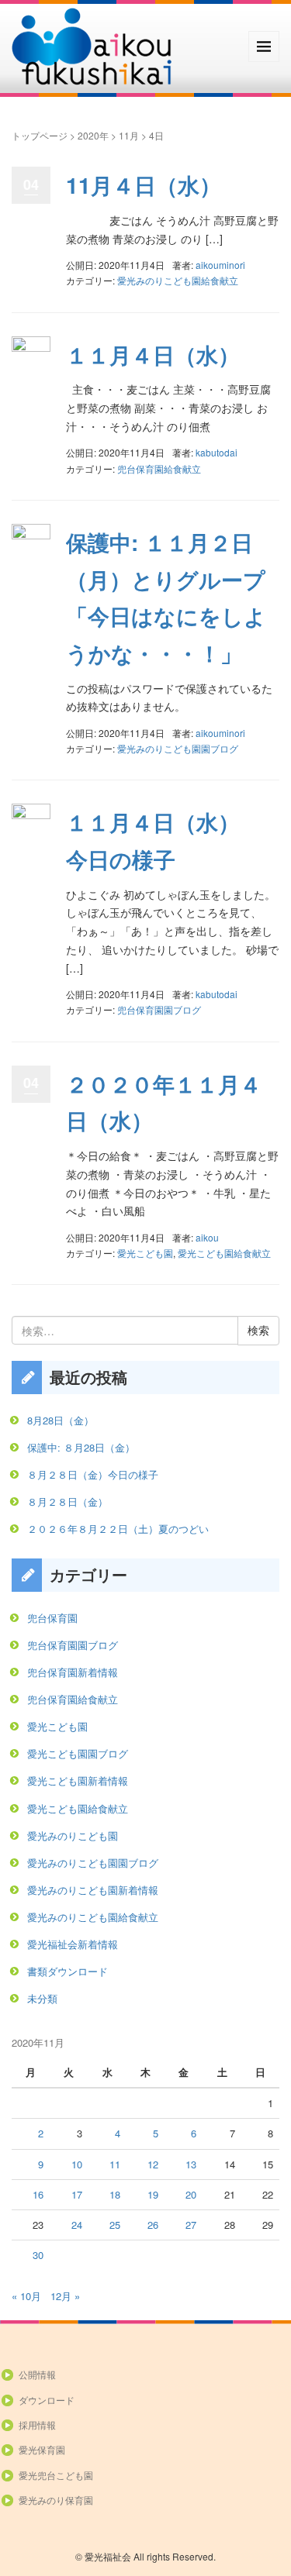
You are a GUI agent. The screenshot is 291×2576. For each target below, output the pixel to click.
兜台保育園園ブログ (159, 1009)
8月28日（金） (61, 1420)
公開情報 (37, 2374)
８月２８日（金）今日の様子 (93, 1474)
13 (191, 2164)
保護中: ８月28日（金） (81, 1447)
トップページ (40, 135)
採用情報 (37, 2424)
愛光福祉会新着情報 (73, 1944)
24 (77, 2225)
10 (77, 2164)
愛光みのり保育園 (56, 2500)
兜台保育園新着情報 (73, 1672)
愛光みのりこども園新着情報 (93, 1890)
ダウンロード (47, 2400)
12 (153, 2164)
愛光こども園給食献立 (224, 1253)
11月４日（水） (144, 185)
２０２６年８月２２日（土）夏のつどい (118, 1529)
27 (191, 2225)
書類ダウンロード (68, 1971)
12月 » (65, 2296)
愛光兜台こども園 (56, 2475)
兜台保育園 (52, 1618)
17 (77, 2194)
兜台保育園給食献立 (159, 468)
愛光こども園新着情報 (78, 1780)
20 (191, 2194)
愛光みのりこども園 (73, 1836)
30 (38, 2255)
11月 (129, 135)
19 (153, 2194)
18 (115, 2194)
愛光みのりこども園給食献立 (178, 280)
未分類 (42, 1998)
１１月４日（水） (153, 355)
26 (153, 2225)
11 (115, 2164)
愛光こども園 (145, 1253)
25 (115, 2225)
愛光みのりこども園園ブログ (178, 748)
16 (38, 2194)
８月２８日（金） (68, 1502)
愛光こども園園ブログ (78, 1753)
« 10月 (26, 2296)
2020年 (93, 135)
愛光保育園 (42, 2449)
